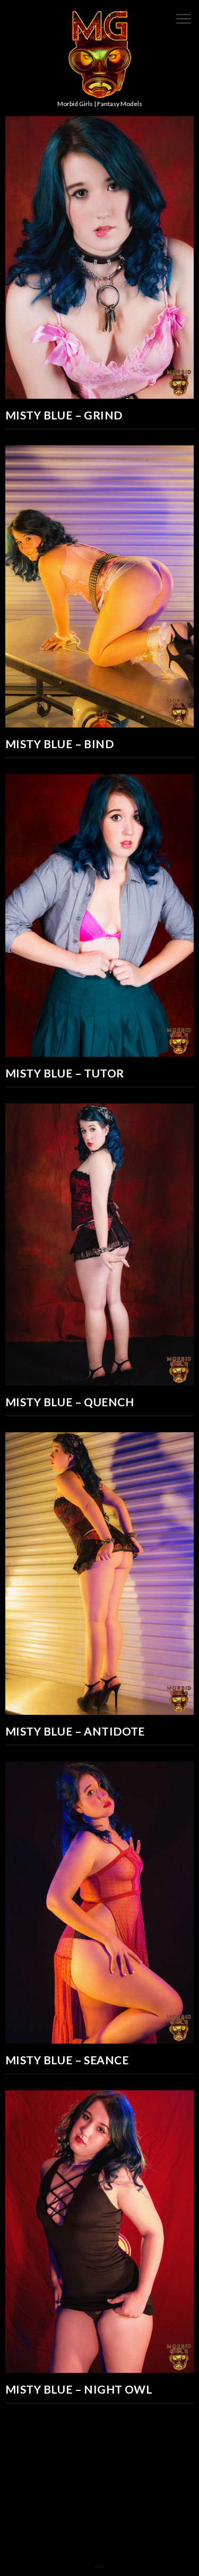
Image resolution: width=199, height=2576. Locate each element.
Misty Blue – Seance (67, 2060)
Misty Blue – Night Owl (79, 2389)
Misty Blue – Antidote (75, 1731)
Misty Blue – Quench (70, 1402)
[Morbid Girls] (100, 55)
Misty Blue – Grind (64, 415)
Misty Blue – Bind (59, 744)
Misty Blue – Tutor (65, 1073)
